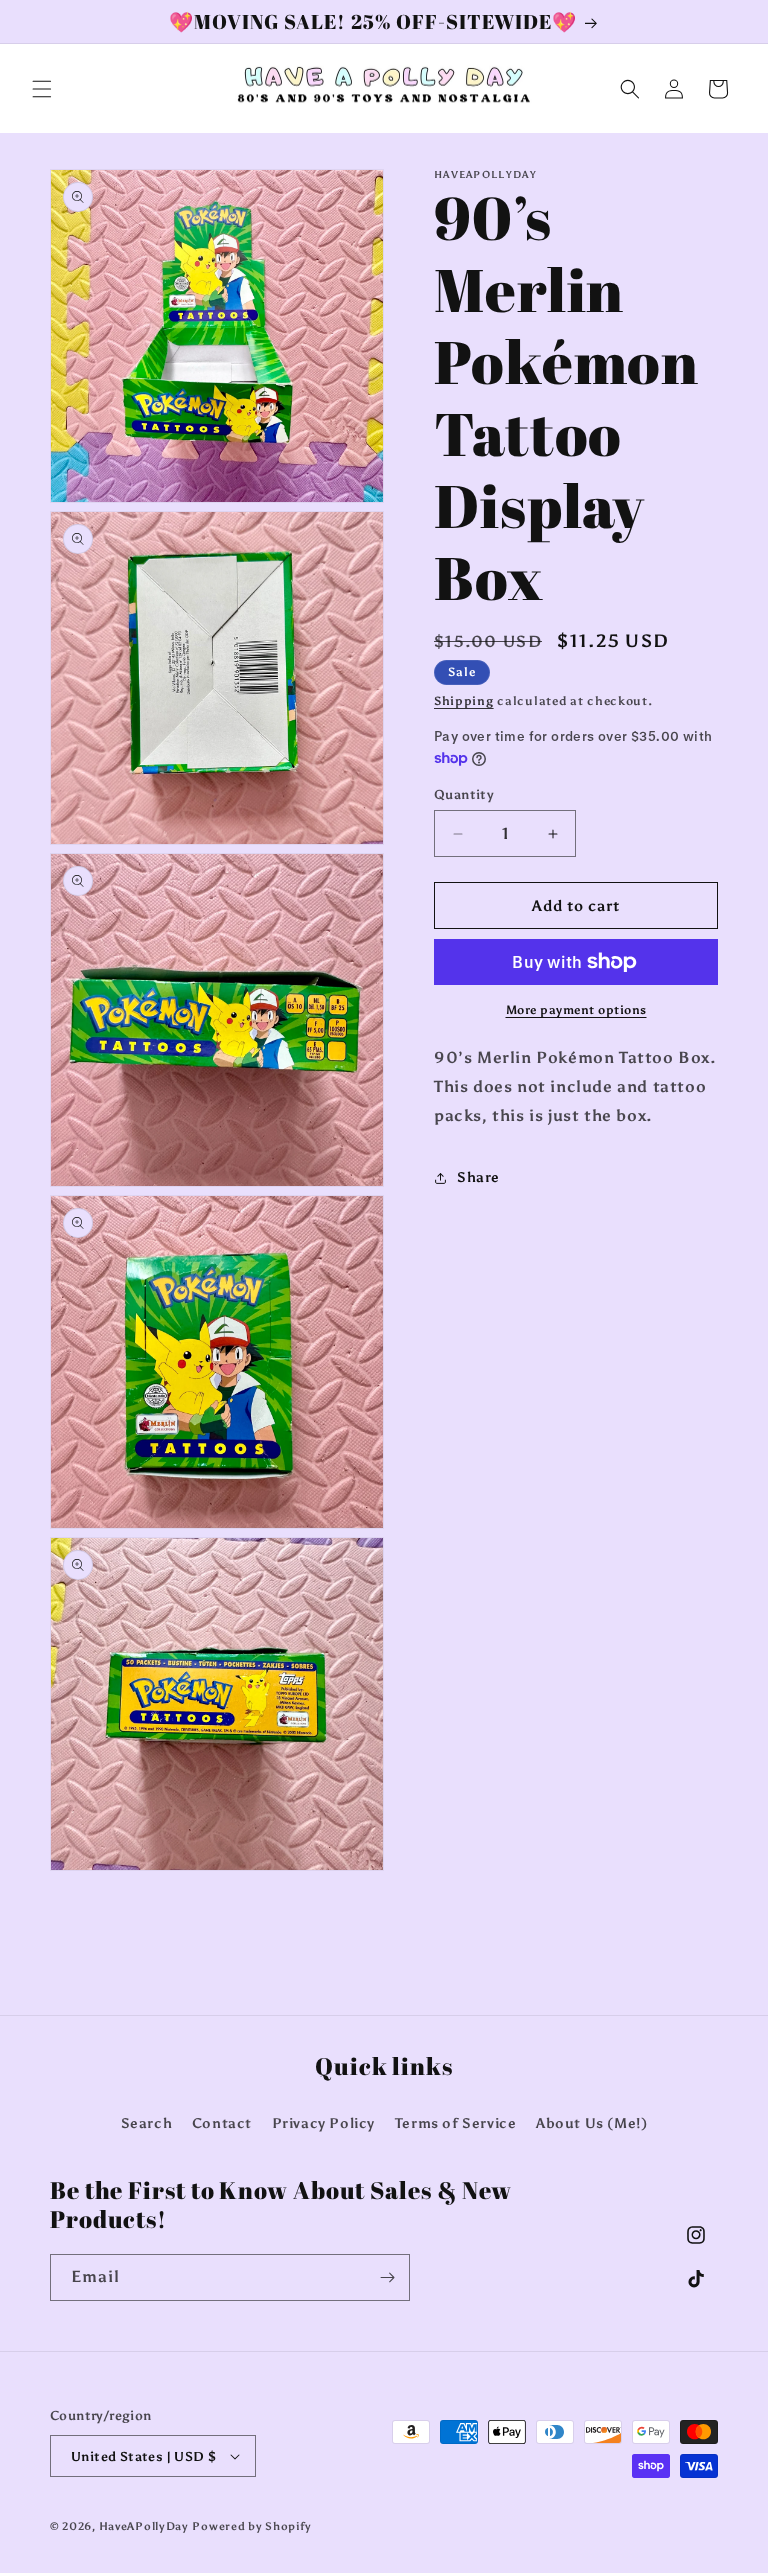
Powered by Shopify (252, 2526)
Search (147, 2123)
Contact (222, 2123)
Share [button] (478, 1177)
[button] (42, 89)
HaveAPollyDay (144, 2526)
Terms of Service (456, 2123)
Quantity (464, 794)
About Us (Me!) (591, 2123)
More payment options (576, 1010)
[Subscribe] (387, 2277)
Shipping (464, 701)
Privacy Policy (323, 2123)
